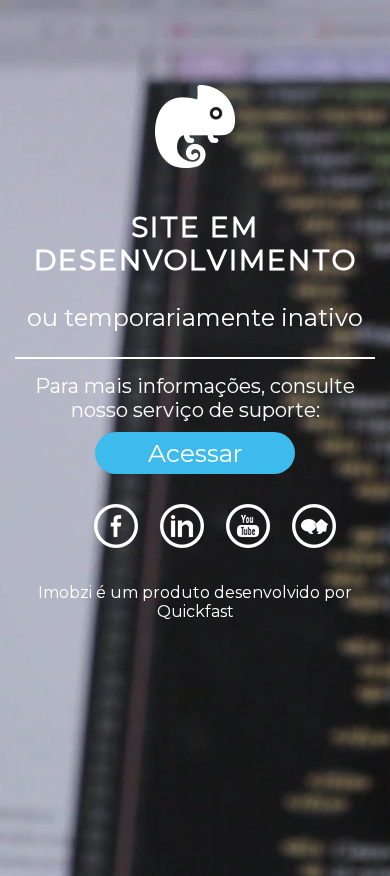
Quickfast (195, 611)
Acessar (195, 453)
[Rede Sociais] (116, 542)
